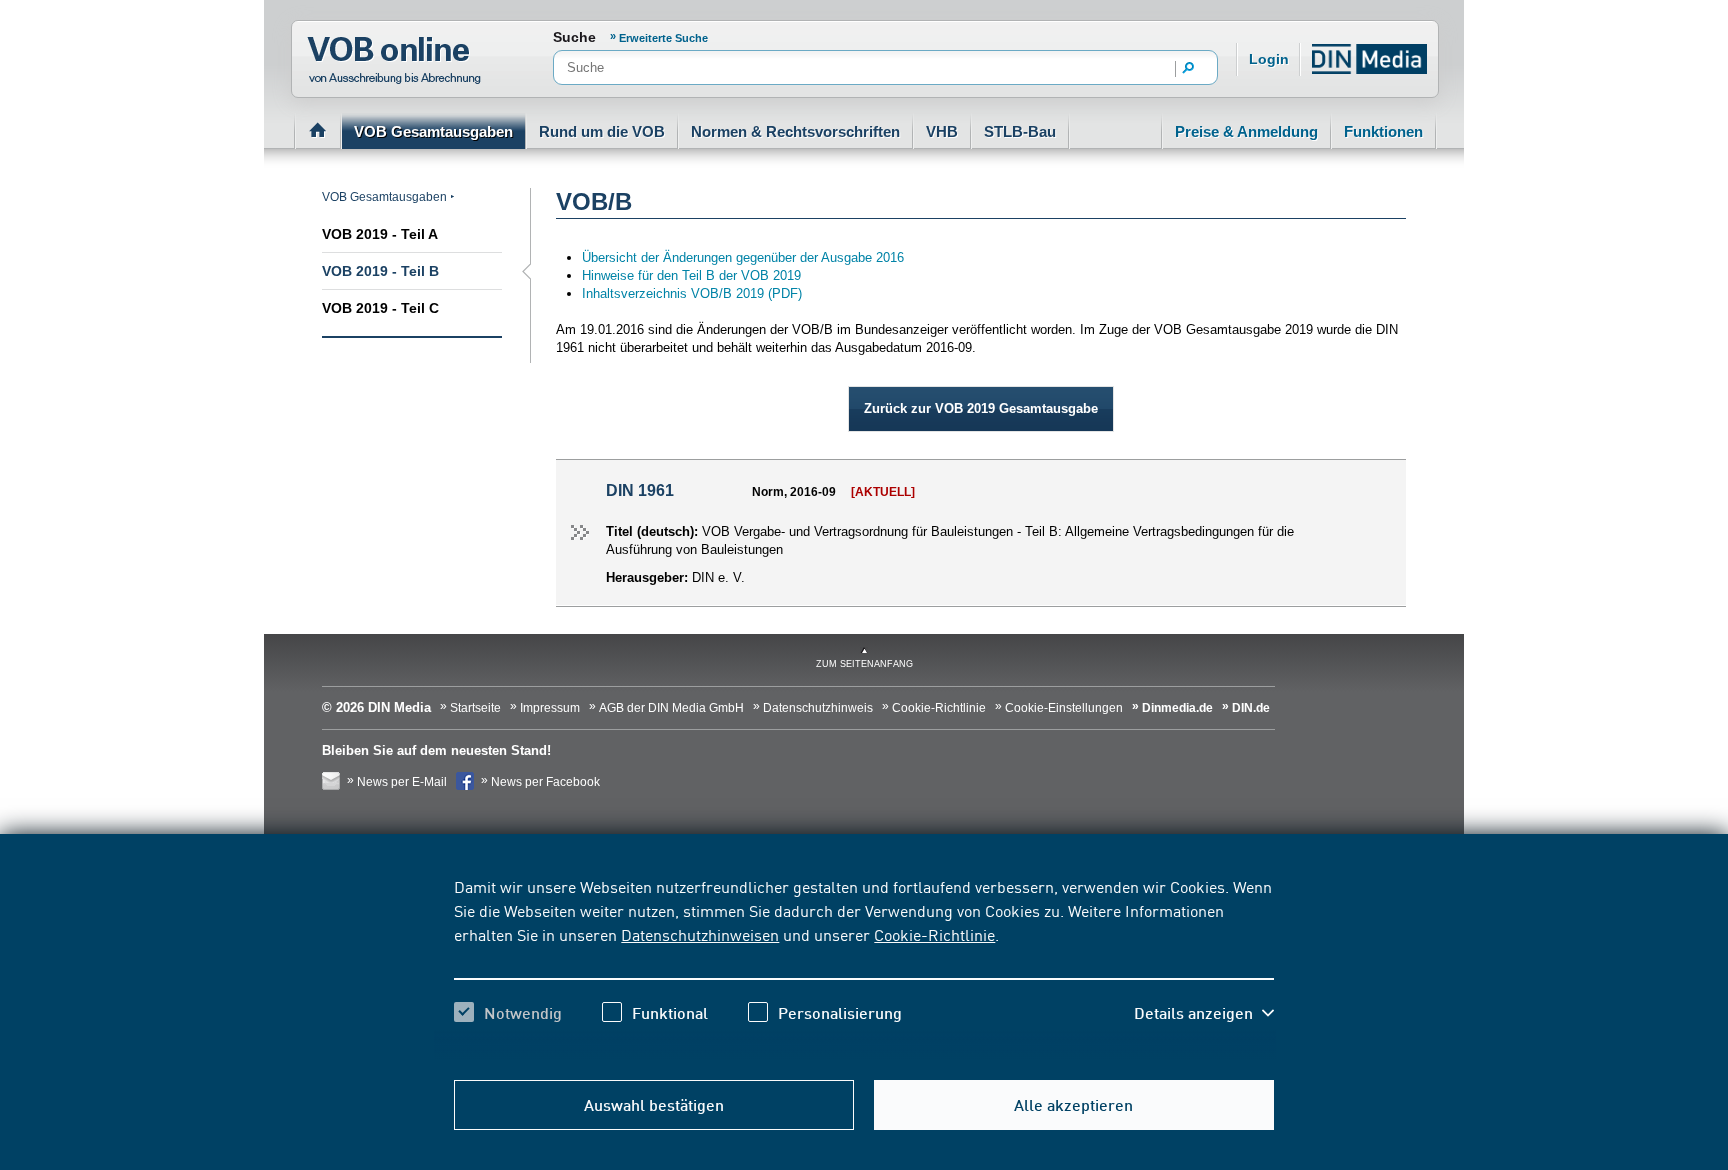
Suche (574, 37)
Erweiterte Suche (663, 38)
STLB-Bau (1020, 131)
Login (1269, 59)
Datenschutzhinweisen (700, 934)
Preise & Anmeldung (1246, 131)
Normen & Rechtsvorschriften (795, 131)
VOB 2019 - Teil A (380, 234)
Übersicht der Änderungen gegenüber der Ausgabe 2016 (743, 257)
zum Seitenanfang (864, 664)
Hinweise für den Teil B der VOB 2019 (693, 275)
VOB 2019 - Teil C (380, 308)
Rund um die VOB (602, 131)
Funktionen (1383, 131)
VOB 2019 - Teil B (380, 271)
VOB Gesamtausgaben (433, 131)
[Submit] (1189, 69)
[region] (863, 967)
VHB (942, 131)
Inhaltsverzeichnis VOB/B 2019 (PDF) (692, 293)
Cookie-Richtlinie (934, 934)
